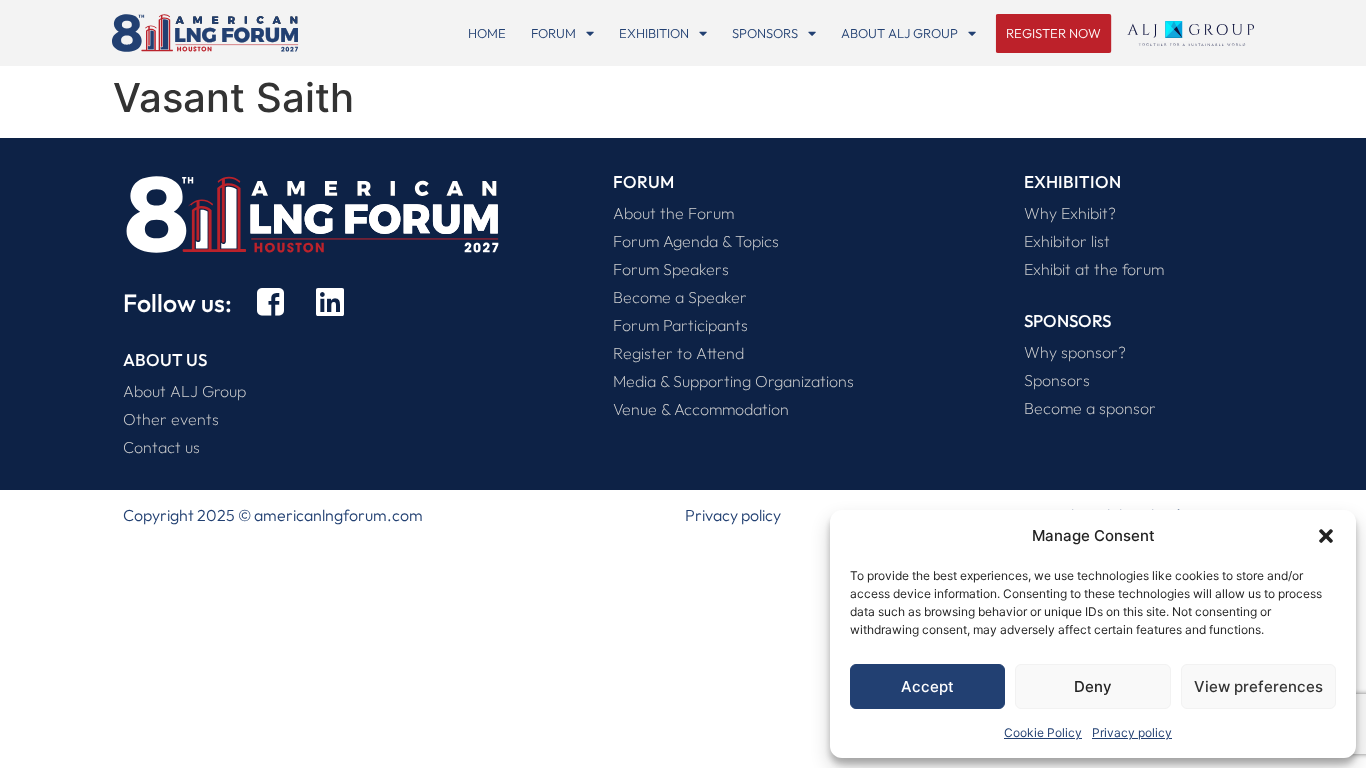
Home (487, 33)
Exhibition (654, 33)
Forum (553, 33)
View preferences (1258, 686)
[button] (1326, 536)
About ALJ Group (899, 33)
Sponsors (765, 33)
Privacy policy (1132, 732)
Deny (1093, 686)
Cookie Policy (1043, 732)
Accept (927, 686)
